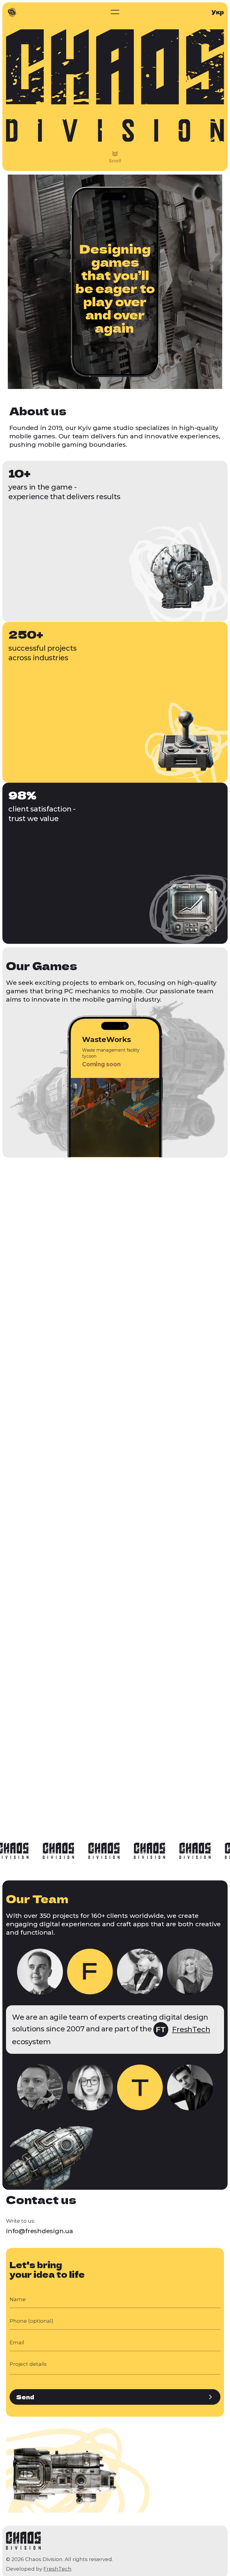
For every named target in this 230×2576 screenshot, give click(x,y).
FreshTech (57, 2569)
